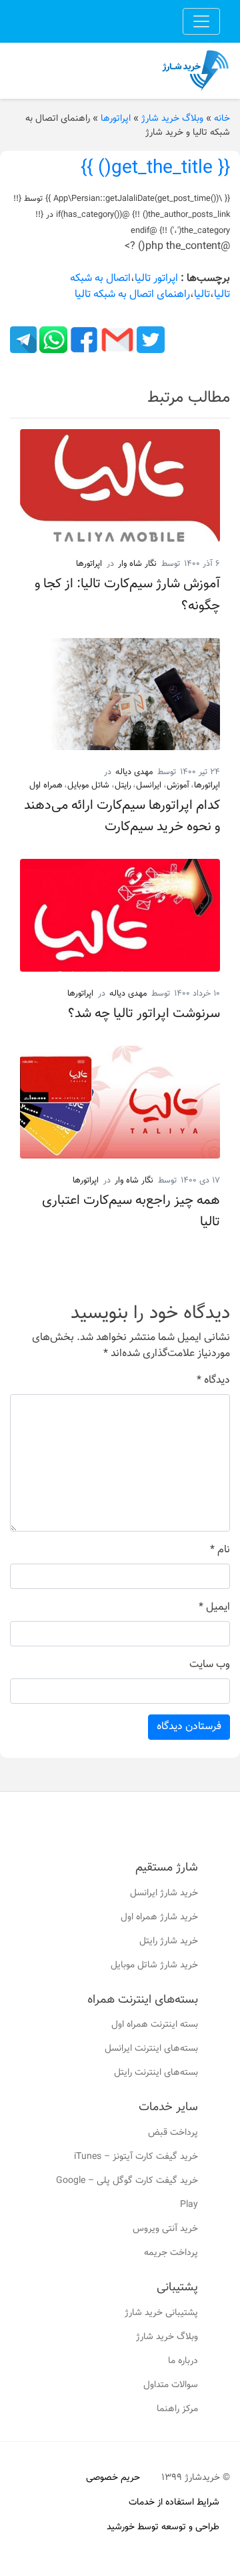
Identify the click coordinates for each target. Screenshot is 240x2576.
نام (220, 1550)
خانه (222, 119)
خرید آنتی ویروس (165, 2229)
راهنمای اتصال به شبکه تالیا (132, 295)
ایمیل (214, 1608)
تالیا (202, 295)
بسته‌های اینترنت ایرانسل (151, 2049)
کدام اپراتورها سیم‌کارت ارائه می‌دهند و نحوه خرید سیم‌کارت (122, 816)
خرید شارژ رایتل (169, 1941)
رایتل (123, 785)
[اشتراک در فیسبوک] (83, 340)
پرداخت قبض (173, 2133)
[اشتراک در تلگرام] (23, 340)
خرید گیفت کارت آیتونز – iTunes (136, 2157)
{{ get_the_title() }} (155, 168)
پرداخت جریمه (171, 2253)
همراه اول (46, 785)
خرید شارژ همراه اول (159, 1917)
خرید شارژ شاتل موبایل (154, 1965)
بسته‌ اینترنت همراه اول (155, 2025)
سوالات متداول (171, 2385)
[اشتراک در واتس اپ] (52, 340)
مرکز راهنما (177, 2409)
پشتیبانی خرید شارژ (161, 2313)
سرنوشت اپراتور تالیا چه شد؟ (144, 1014)
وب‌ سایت (210, 1665)
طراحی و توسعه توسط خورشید (163, 2527)
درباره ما (183, 2361)
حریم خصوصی (113, 2478)
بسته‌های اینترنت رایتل (156, 2073)
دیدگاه (213, 1381)
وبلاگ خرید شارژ (172, 119)
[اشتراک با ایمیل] (116, 340)
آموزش (178, 785)
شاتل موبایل (88, 785)
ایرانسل (149, 785)
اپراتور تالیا (156, 279)
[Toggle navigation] (201, 21)
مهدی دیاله (134, 772)
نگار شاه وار (137, 564)
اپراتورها (116, 119)
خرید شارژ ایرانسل (164, 1893)
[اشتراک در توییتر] (149, 340)
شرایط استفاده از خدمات (174, 2503)
